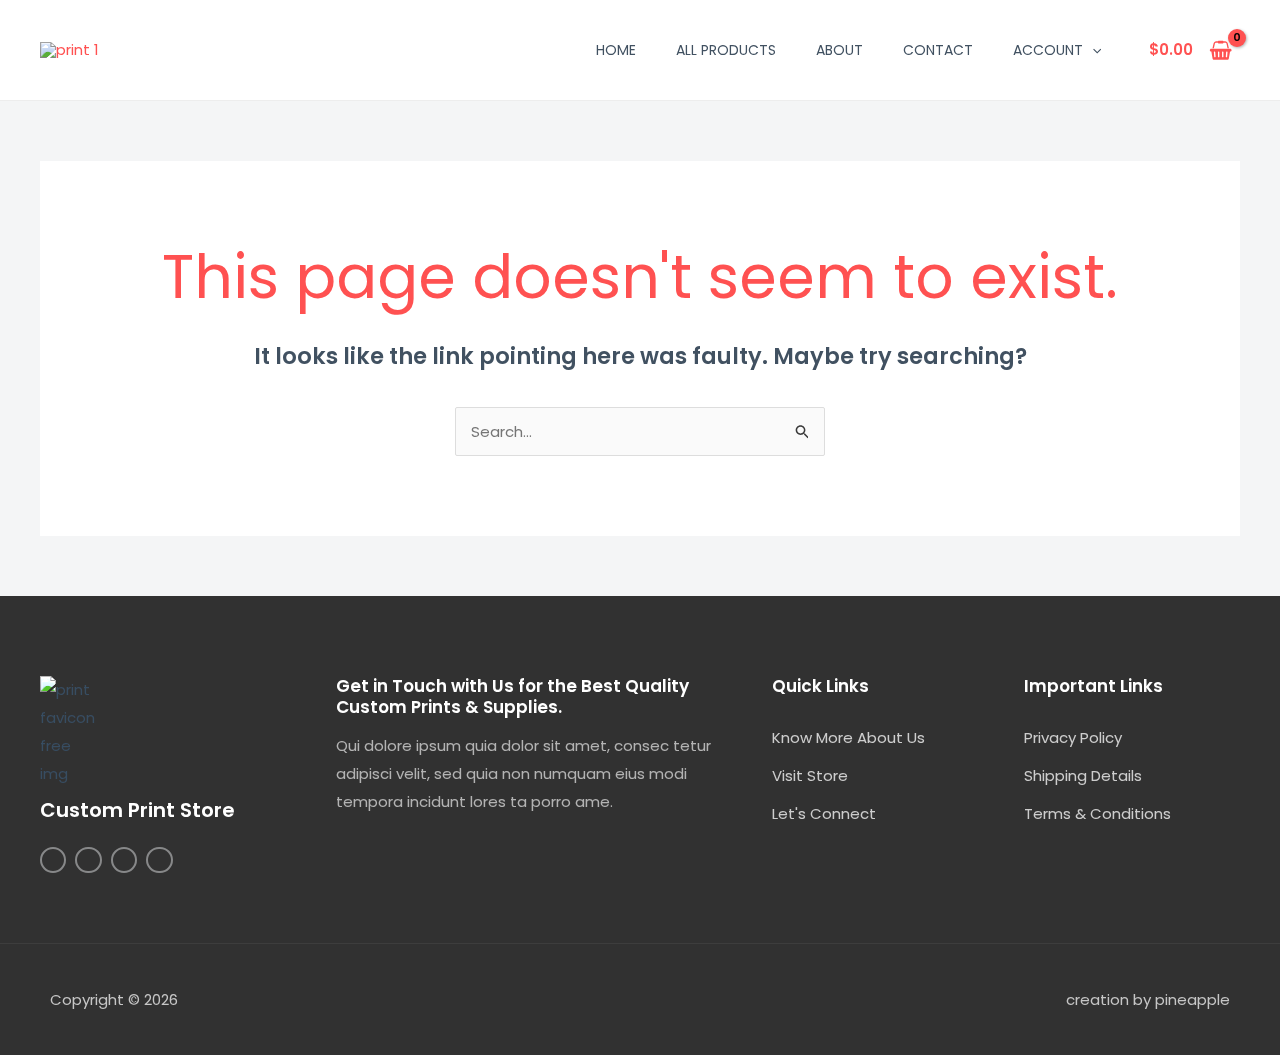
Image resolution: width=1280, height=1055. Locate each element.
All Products (726, 50)
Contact (938, 50)
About (839, 50)
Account (1048, 50)
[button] (1092, 50)
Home (616, 50)
